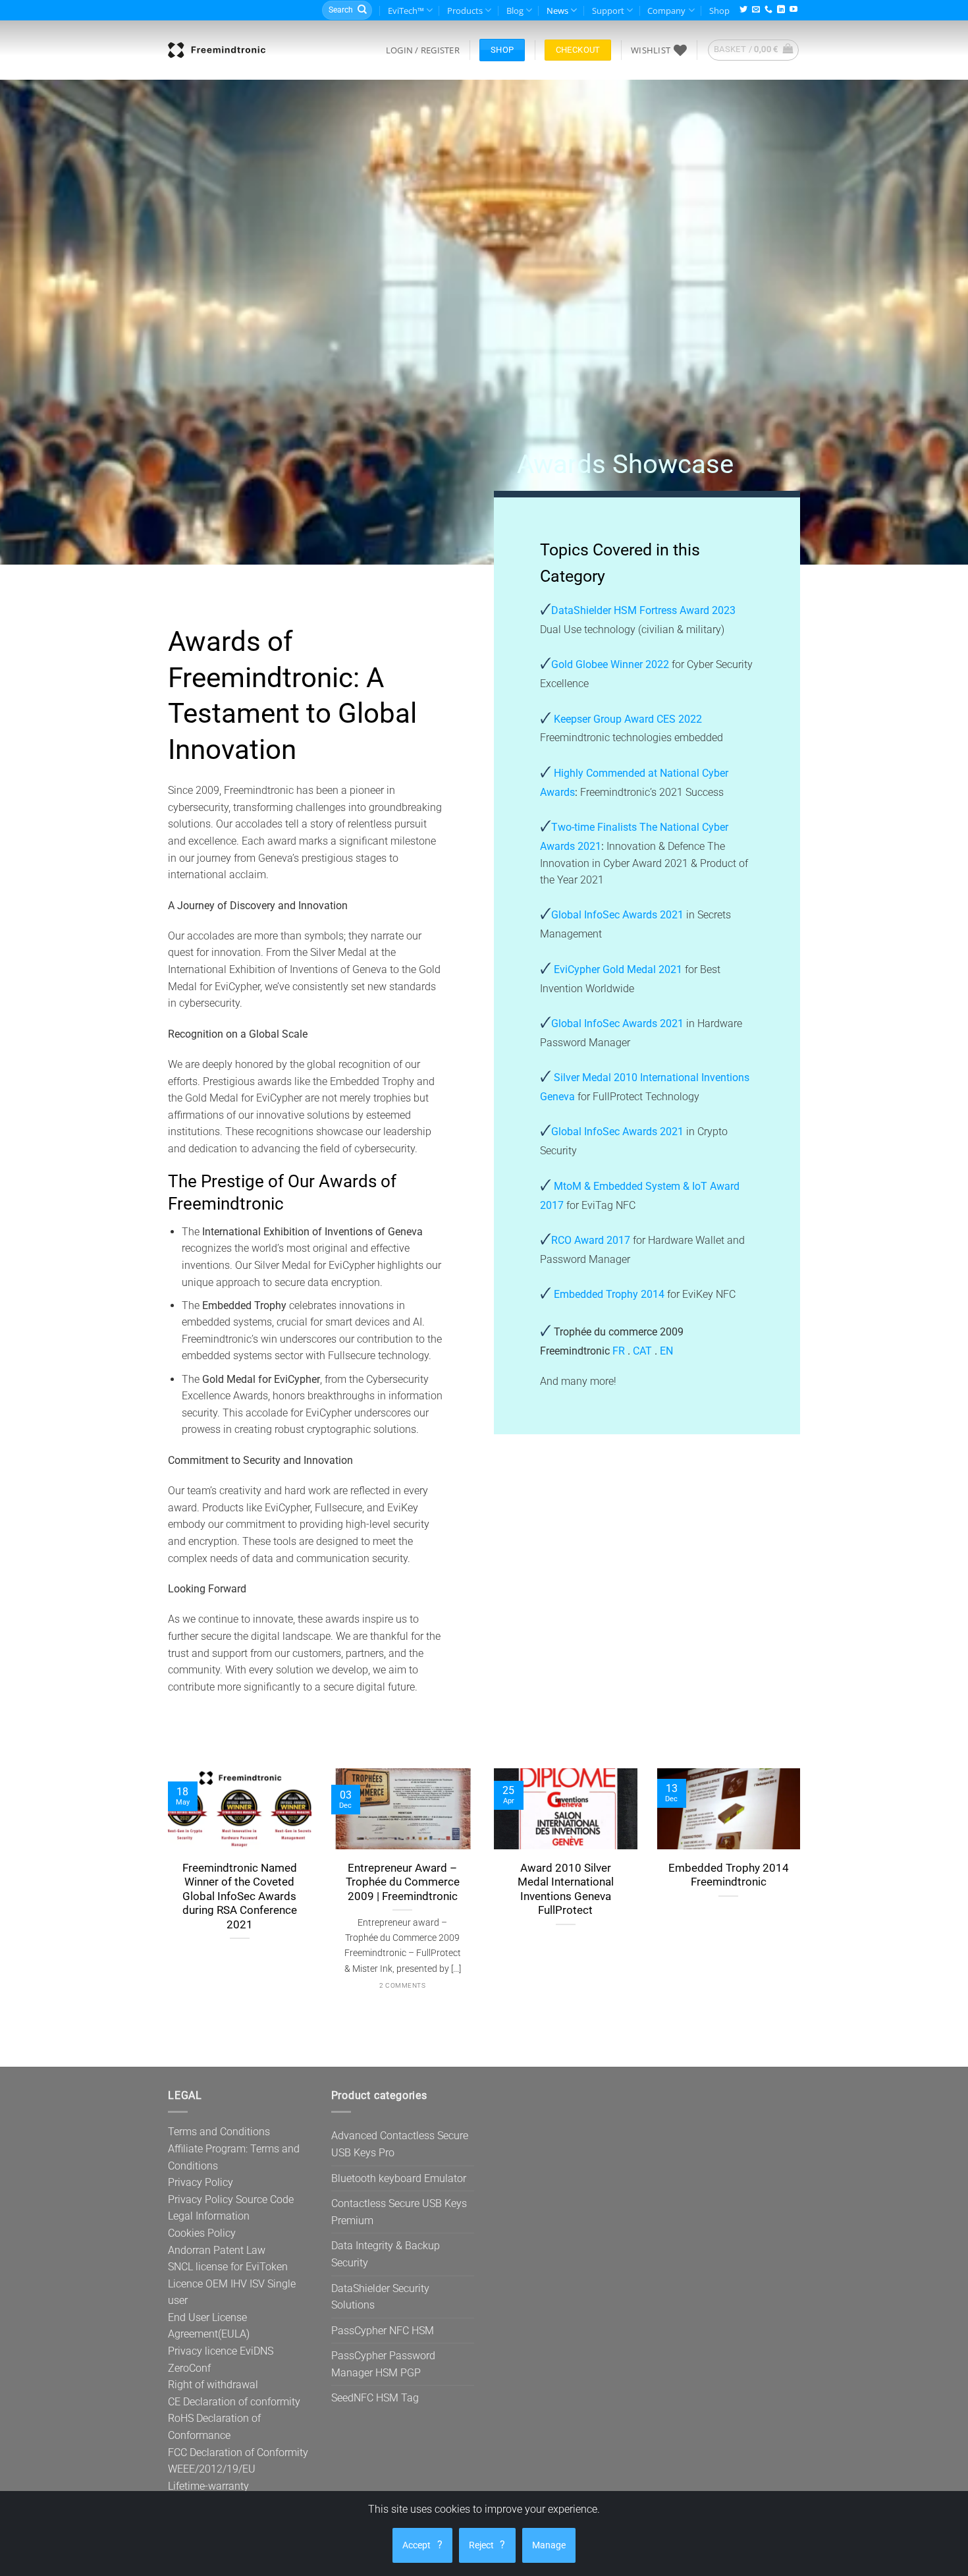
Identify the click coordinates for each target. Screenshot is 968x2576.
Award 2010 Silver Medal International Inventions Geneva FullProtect (566, 1890)
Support (608, 11)
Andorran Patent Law (217, 2250)
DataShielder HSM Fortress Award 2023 (643, 610)
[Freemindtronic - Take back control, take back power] (217, 50)
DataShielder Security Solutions (380, 2297)
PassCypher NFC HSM (383, 2331)
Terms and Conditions (219, 2132)
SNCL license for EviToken (228, 2267)
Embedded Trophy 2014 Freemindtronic (729, 1875)
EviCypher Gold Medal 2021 (618, 969)
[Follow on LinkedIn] (781, 10)
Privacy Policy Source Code (231, 2199)
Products (465, 11)
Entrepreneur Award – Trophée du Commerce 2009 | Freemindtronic (403, 1882)
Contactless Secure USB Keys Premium (399, 2212)
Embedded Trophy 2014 (609, 1294)
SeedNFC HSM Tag (375, 2398)
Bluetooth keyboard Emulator (399, 2178)
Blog (515, 11)
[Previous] (144, 1885)
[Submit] (362, 11)
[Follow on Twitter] (743, 10)
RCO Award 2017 (591, 1240)
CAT (642, 1351)
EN (666, 1351)
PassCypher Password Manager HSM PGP (383, 2364)
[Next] (824, 1885)
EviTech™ (406, 11)
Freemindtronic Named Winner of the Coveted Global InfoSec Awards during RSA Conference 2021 (240, 1896)
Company (666, 11)
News (557, 11)
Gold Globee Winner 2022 (611, 664)
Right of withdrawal (213, 2385)
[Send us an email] (756, 10)
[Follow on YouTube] (793, 10)
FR (619, 1351)
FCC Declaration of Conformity (238, 2452)
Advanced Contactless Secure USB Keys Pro (400, 2144)
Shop (719, 11)
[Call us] (768, 10)
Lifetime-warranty (208, 2486)
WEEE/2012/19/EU (212, 2469)
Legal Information (209, 2216)
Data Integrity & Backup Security (386, 2254)
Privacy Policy (201, 2182)
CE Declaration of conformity (234, 2402)
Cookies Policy (202, 2233)
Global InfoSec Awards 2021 (619, 915)
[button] (423, 50)
